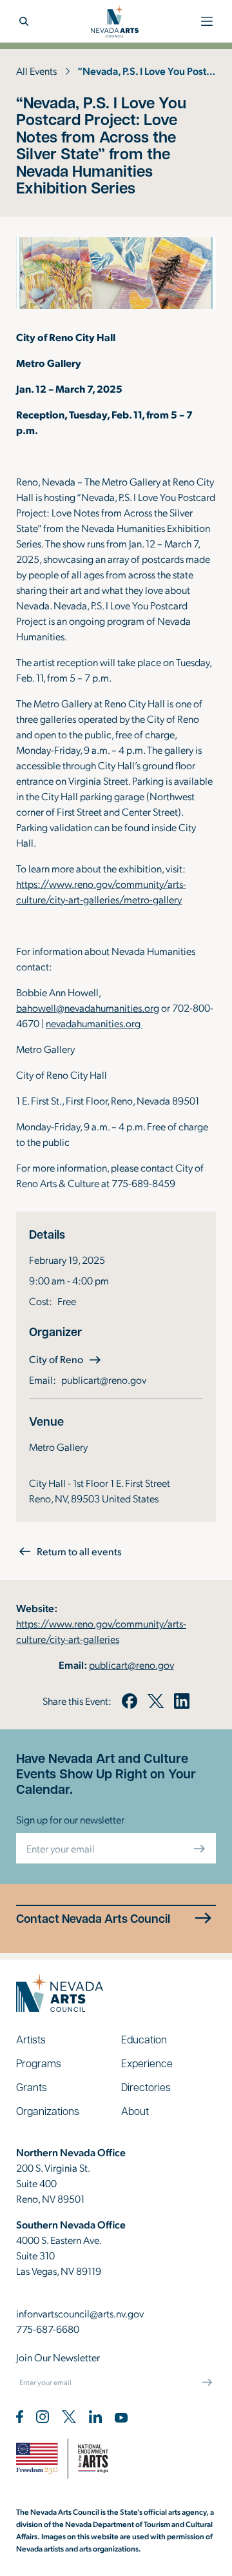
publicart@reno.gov (104, 1380)
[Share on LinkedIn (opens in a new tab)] (182, 1701)
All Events (36, 71)
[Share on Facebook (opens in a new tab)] (130, 1701)
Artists (31, 2039)
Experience (147, 2063)
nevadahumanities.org (94, 1023)
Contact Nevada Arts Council (93, 1919)
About (135, 2111)
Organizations (48, 2111)
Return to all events (79, 1551)
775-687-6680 (48, 2329)
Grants (32, 2087)
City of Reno (66, 1359)
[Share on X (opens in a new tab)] (155, 1701)
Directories (146, 2087)
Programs (39, 2063)
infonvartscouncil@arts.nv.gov (80, 2313)
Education (144, 2039)
